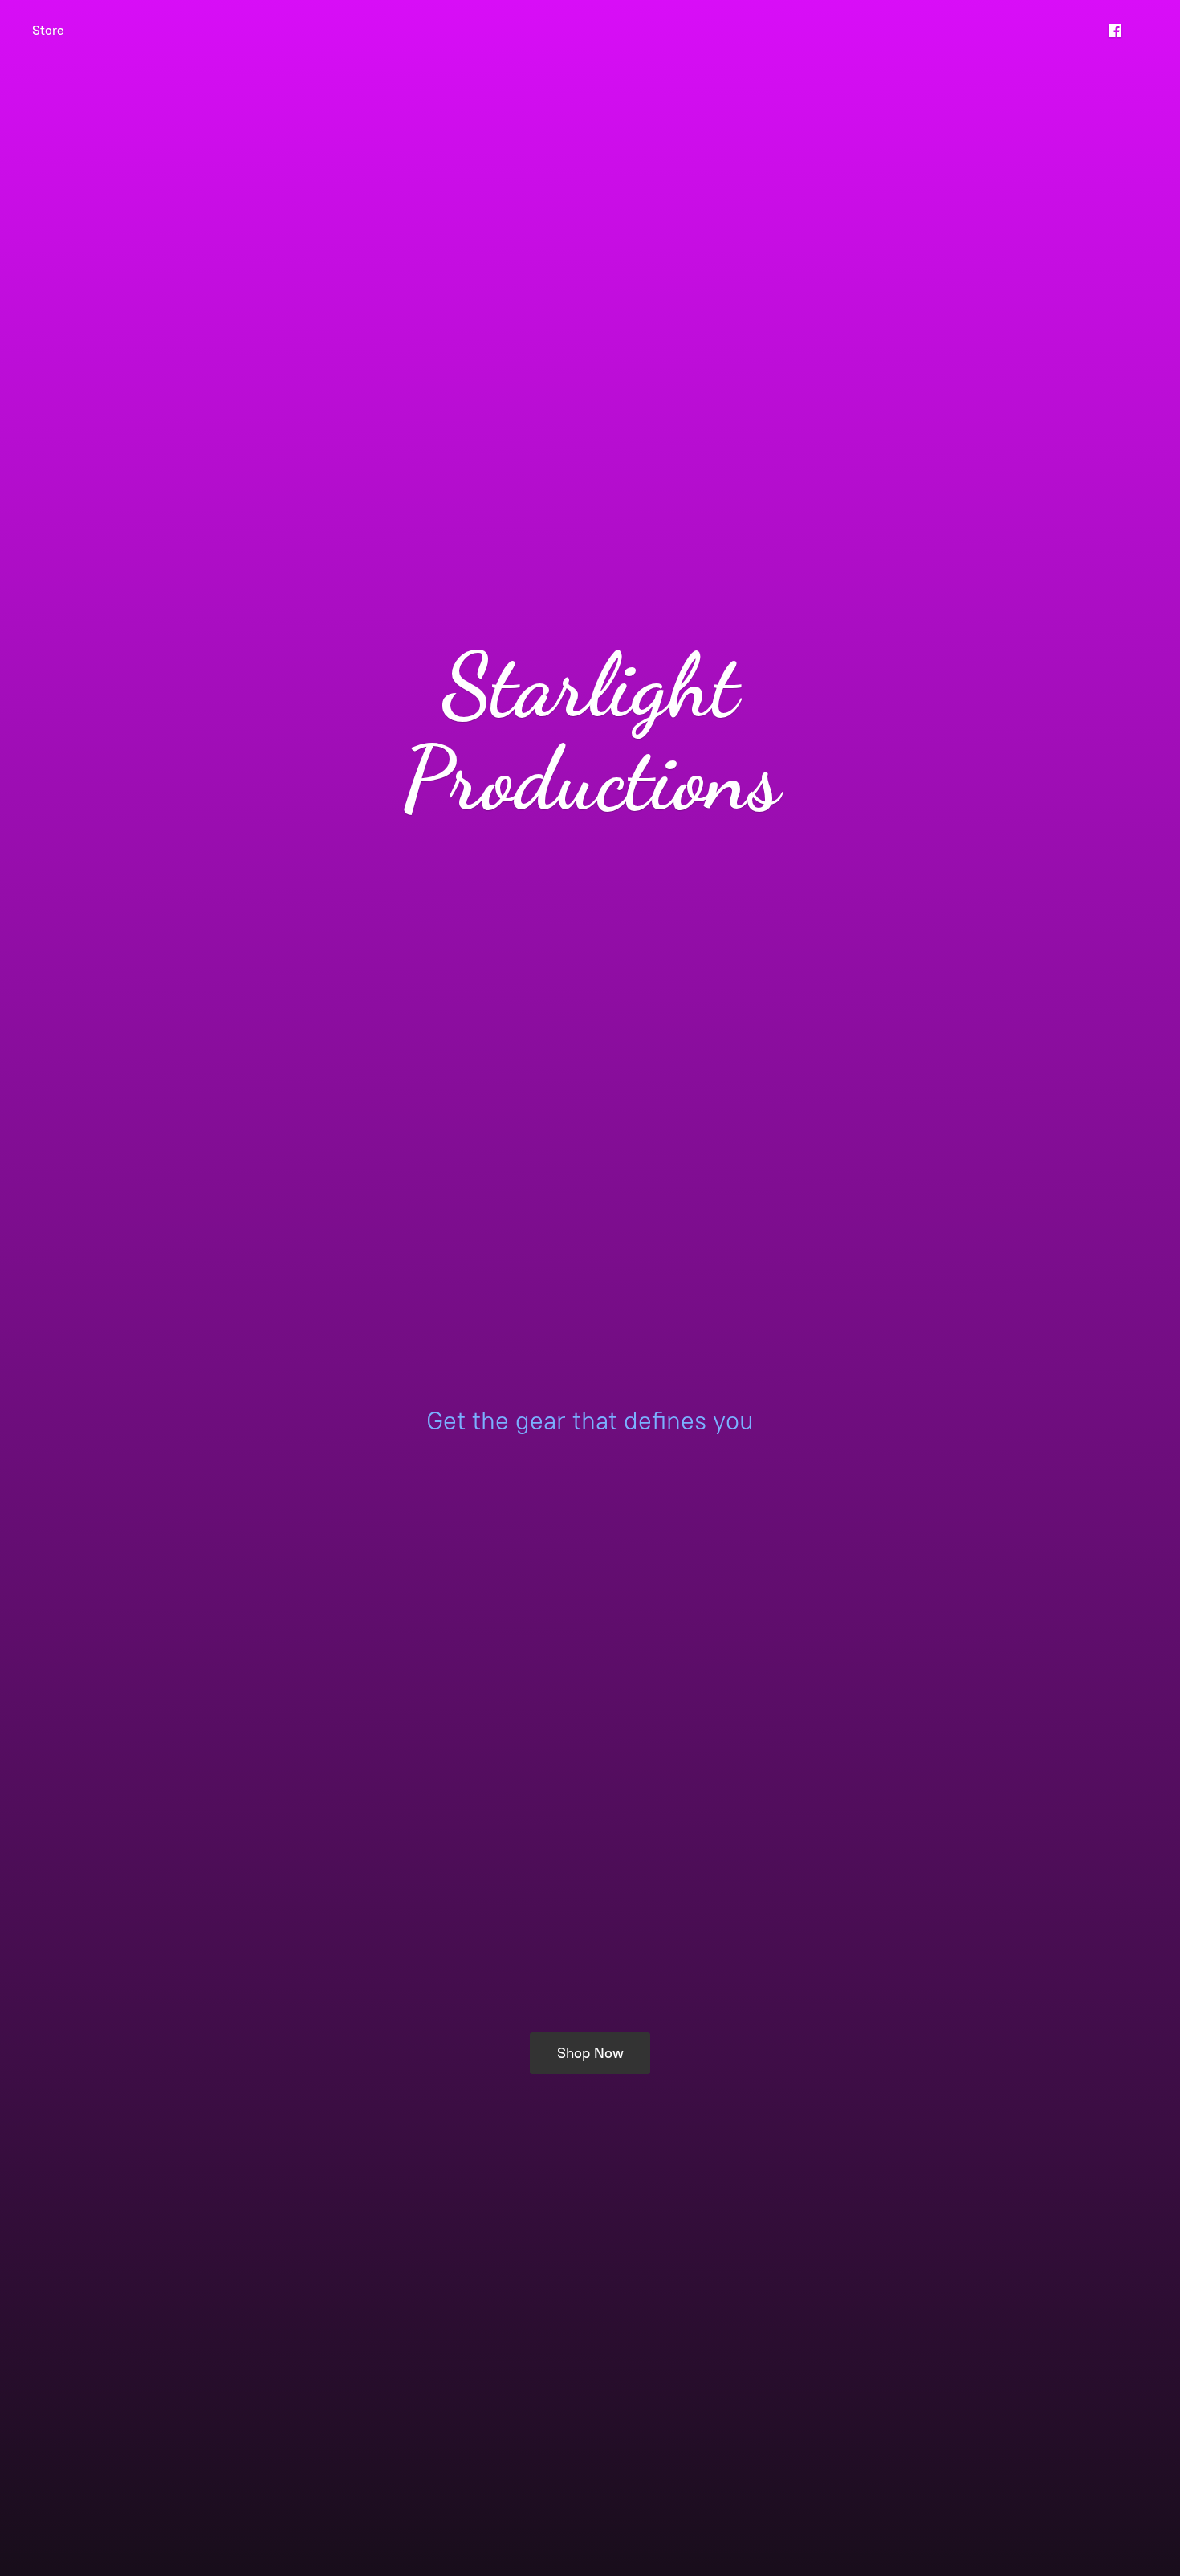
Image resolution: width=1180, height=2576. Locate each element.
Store (48, 30)
